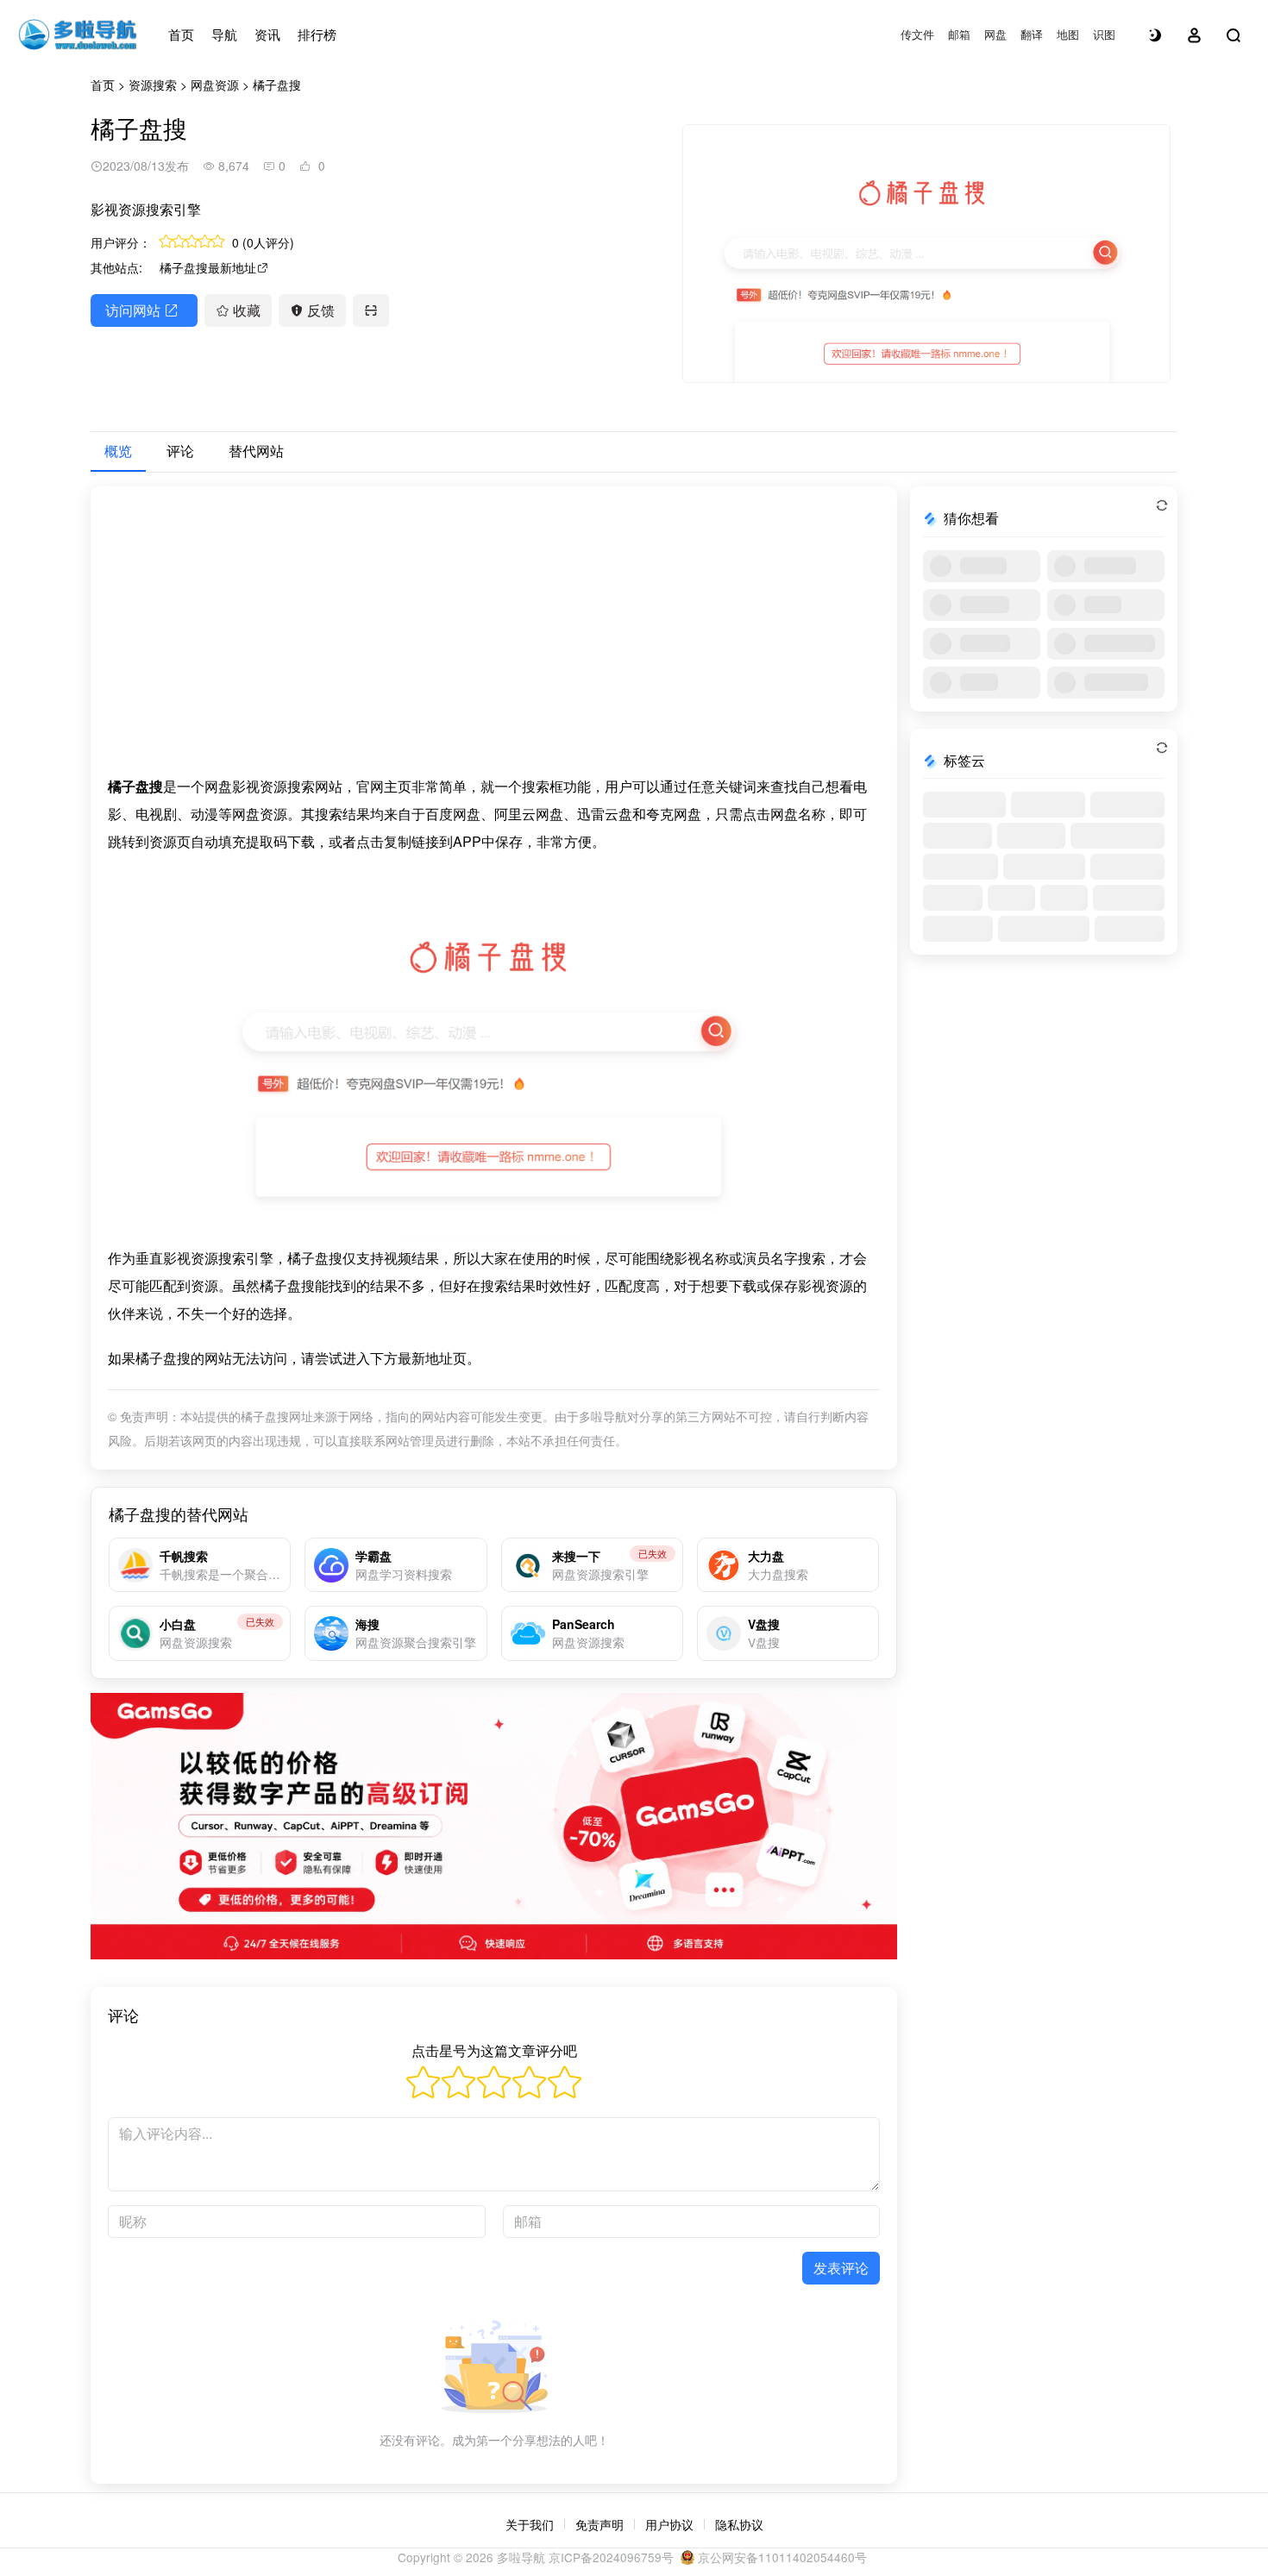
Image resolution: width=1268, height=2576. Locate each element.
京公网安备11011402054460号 (781, 2557)
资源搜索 (153, 85)
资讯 (267, 34)
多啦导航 (521, 2557)
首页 (181, 34)
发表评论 (841, 2268)
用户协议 (669, 2524)
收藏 (247, 310)
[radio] (423, 2085)
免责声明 (599, 2524)
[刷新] (1162, 505)
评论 (180, 451)
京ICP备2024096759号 (611, 2557)
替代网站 (256, 451)
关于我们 (530, 2524)
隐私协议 (739, 2524)
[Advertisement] (494, 638)
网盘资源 (215, 85)
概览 (118, 451)
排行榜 (317, 34)
